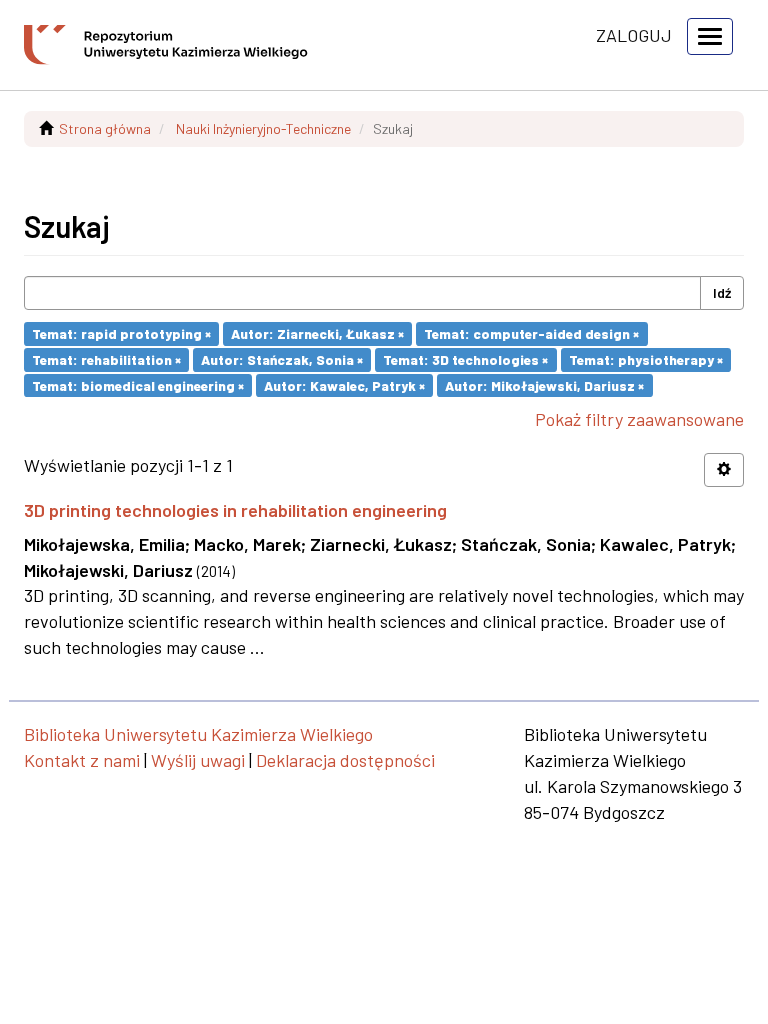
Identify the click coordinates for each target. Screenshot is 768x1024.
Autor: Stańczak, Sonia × (282, 359)
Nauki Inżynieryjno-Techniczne (263, 128)
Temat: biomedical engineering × (138, 384)
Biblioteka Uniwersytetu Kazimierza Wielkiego (198, 734)
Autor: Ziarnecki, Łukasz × (317, 333)
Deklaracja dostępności (345, 760)
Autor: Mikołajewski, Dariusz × (544, 384)
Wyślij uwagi (198, 760)
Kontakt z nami (82, 760)
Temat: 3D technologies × (465, 359)
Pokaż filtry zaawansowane (639, 419)
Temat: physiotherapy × (646, 359)
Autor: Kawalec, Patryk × (344, 384)
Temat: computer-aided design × (531, 333)
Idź (722, 292)
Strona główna (105, 128)
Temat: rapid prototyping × (121, 333)
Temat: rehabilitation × (106, 359)
